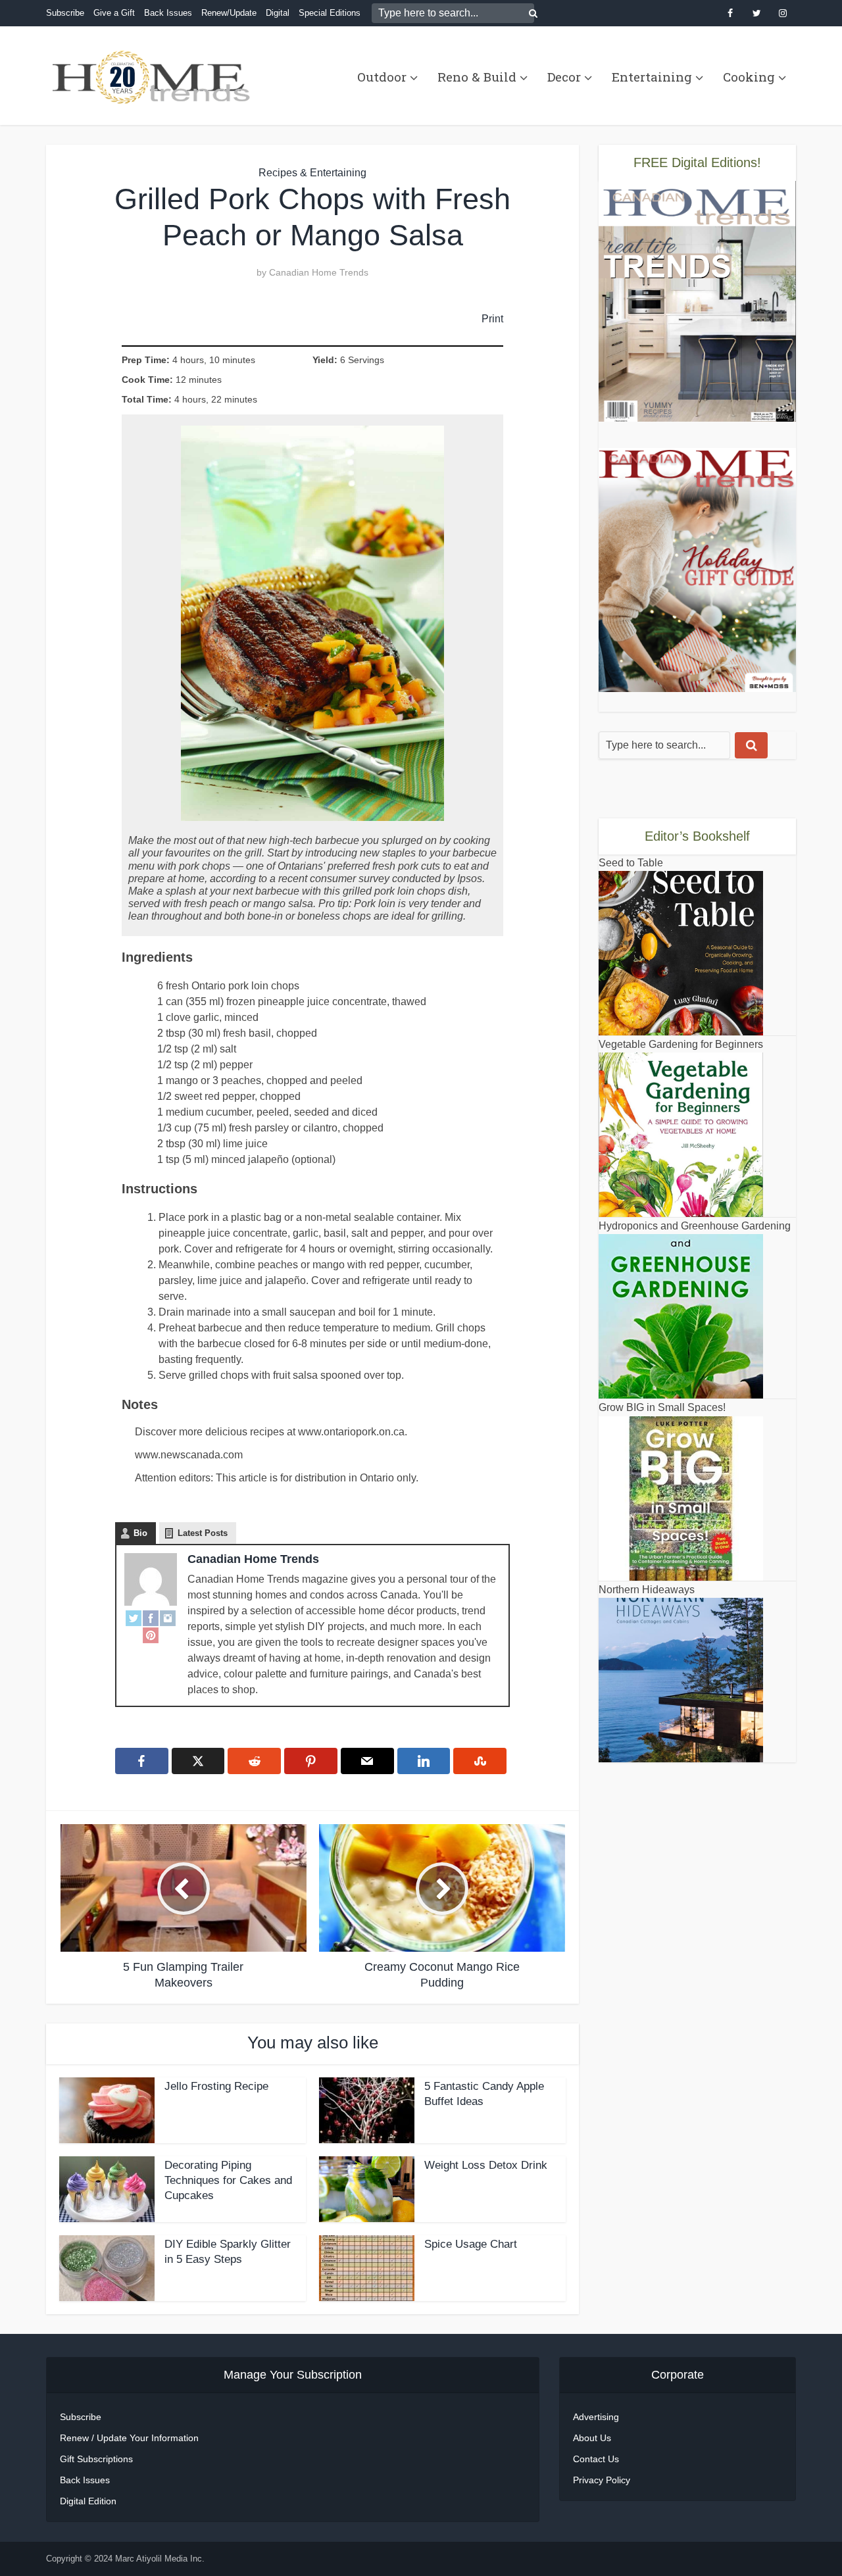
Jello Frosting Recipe (216, 2086)
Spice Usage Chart (471, 2244)
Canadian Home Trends (319, 272)
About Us (592, 2438)
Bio (140, 1533)
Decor (564, 77)
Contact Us (596, 2459)
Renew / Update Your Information (129, 2438)
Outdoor (382, 77)
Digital (278, 13)
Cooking (749, 77)
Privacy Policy (602, 2480)
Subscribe (65, 13)
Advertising (596, 2417)
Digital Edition (88, 2501)
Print (492, 318)
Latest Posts (203, 1533)
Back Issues (168, 13)
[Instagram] (168, 1618)
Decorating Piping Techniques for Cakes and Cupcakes (228, 2180)
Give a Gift (114, 13)
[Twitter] (134, 1618)
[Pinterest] (151, 1635)
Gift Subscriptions (96, 2459)
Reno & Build (477, 77)
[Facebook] (151, 1618)
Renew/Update (229, 13)
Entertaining (652, 77)
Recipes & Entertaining (312, 173)
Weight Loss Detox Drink (486, 2165)
